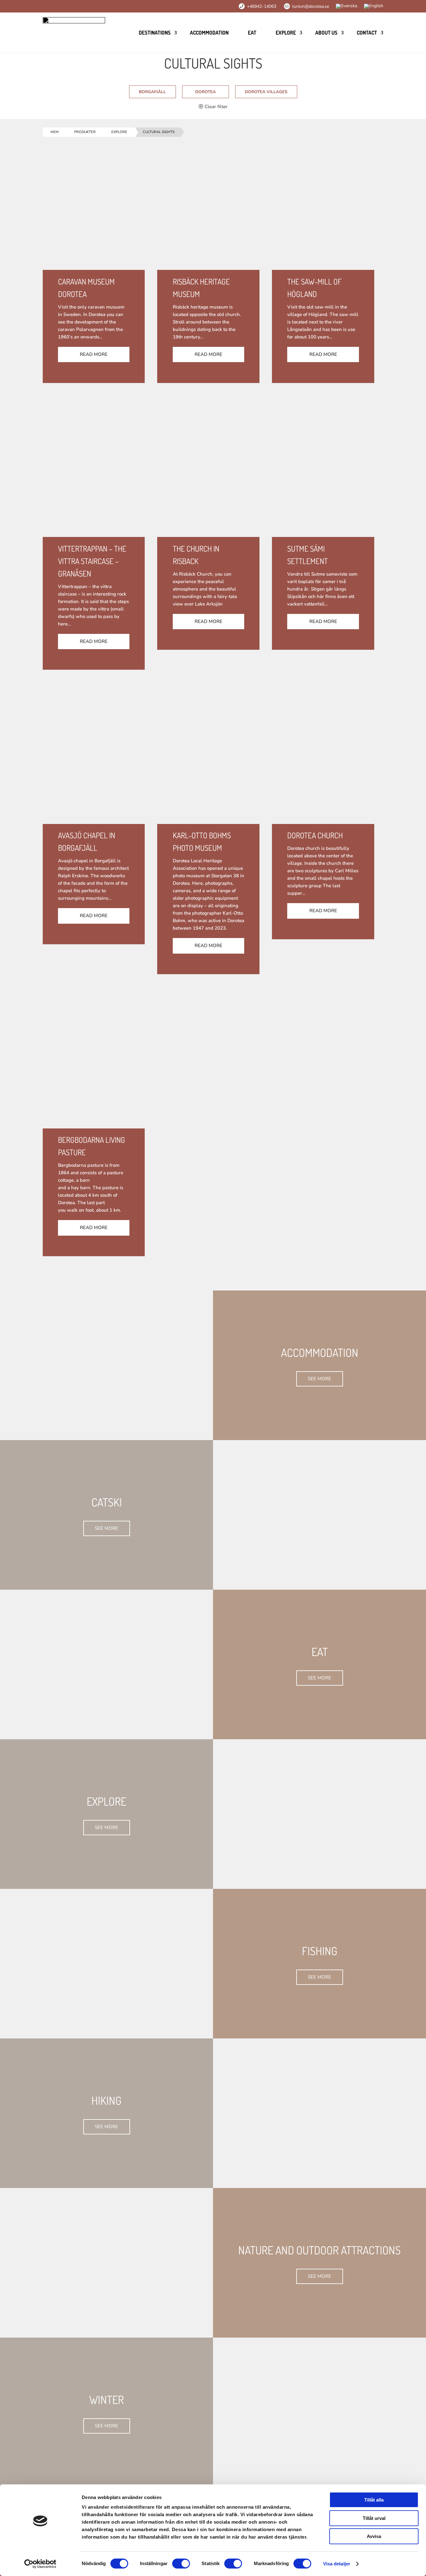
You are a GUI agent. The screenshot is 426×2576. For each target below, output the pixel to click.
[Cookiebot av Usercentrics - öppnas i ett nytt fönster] (40, 2564)
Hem (55, 132)
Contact (367, 33)
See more (319, 1379)
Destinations (155, 33)
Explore (286, 33)
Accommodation (209, 33)
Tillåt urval (374, 2518)
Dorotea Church (315, 835)
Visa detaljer (337, 2564)
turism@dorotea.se (311, 6)
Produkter (85, 132)
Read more (94, 354)
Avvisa (374, 2536)
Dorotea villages (266, 92)
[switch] (181, 2564)
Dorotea (206, 92)
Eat (252, 33)
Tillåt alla (374, 2500)
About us (326, 33)
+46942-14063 (262, 6)
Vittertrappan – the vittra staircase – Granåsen (92, 561)
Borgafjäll (152, 92)
